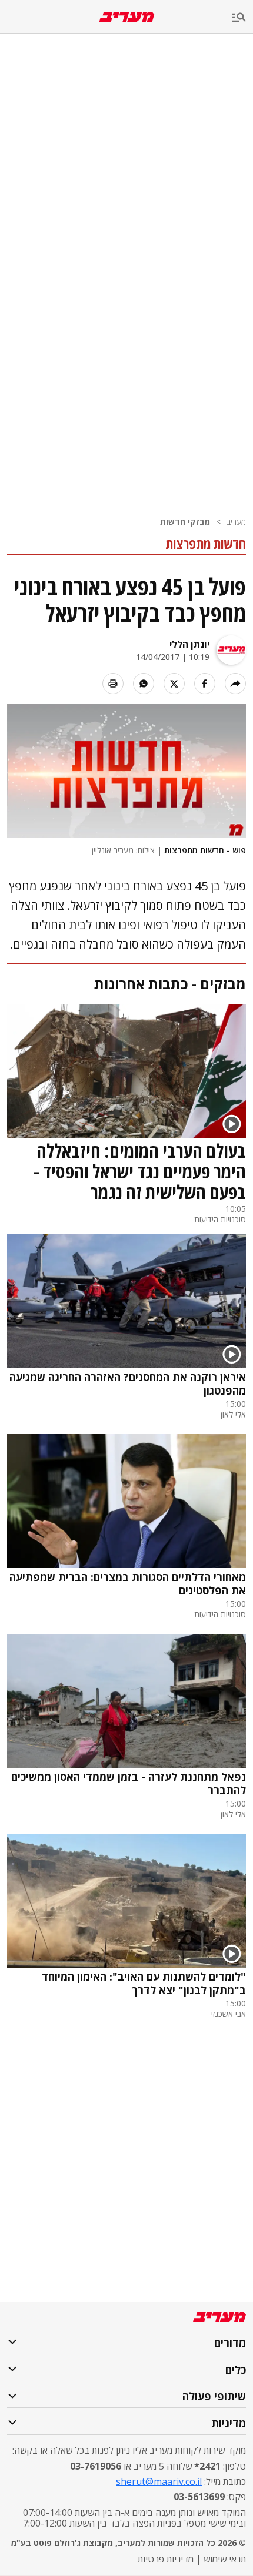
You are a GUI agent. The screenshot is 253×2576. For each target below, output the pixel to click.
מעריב (236, 522)
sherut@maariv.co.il (159, 2481)
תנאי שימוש (225, 2559)
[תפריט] (242, 18)
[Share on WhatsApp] (144, 684)
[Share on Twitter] (174, 684)
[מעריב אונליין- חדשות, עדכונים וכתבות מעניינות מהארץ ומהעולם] (127, 17)
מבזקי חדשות (185, 522)
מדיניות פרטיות (166, 2559)
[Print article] (113, 684)
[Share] (235, 684)
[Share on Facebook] (205, 684)
